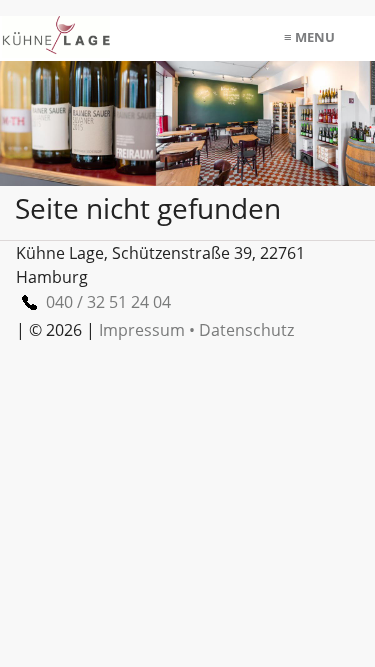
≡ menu (309, 37)
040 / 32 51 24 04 (108, 302)
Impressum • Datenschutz (196, 330)
